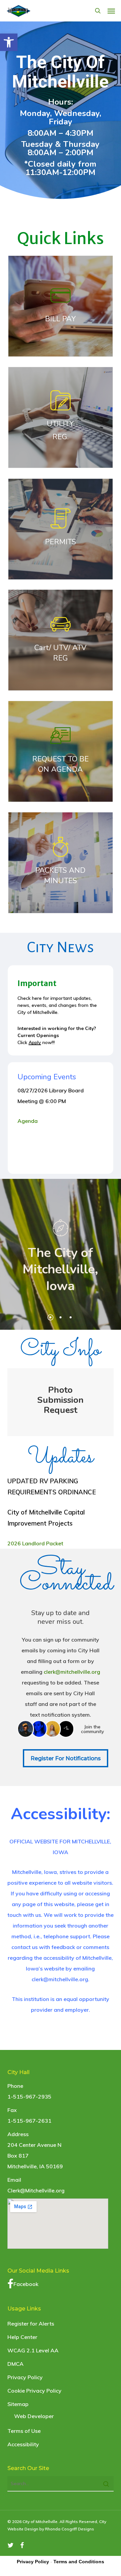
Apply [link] (35, 1042)
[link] (9, 42)
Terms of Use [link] (24, 2431)
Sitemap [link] (18, 2404)
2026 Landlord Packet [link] (35, 1543)
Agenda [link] (29, 1121)
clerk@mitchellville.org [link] (72, 1672)
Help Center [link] (22, 2337)
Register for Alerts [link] (31, 2324)
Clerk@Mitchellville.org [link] (36, 2190)
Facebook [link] (26, 2284)
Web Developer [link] (34, 2416)
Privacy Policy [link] (25, 2377)
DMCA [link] (15, 2364)
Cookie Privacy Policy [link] (34, 2391)
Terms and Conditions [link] (79, 2562)
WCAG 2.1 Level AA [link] (33, 2350)
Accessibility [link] (23, 2444)
